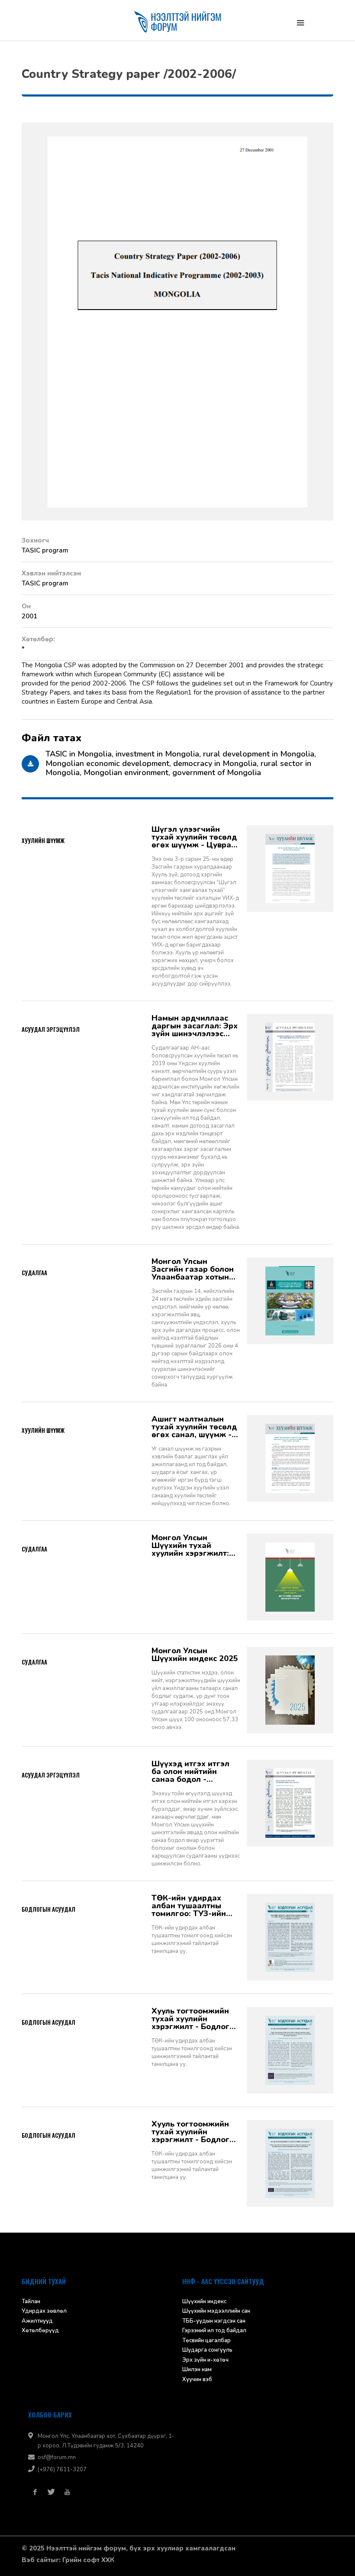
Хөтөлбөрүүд (40, 2333)
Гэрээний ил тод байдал (214, 2333)
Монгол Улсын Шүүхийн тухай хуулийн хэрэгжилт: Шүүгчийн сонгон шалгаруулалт (190, 1548)
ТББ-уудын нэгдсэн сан (214, 2324)
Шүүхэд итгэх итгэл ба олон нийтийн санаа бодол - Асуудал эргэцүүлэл (192, 1774)
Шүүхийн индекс (204, 2304)
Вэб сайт (36, 2563)
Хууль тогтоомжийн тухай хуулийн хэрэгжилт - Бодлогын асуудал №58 (196, 2134)
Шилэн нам (197, 2372)
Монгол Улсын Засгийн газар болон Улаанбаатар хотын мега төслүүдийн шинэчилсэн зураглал (195, 1272)
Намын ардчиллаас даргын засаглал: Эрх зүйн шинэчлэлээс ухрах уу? (195, 1028)
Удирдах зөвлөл (44, 2314)
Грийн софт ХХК (88, 2563)
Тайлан (31, 2304)
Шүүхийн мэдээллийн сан (216, 2314)
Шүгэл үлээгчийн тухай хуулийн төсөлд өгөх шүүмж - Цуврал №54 (194, 840)
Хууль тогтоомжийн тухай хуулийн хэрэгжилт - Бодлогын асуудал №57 (196, 2021)
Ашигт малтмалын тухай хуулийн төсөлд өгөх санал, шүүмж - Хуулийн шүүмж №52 (194, 1429)
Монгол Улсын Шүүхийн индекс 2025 (195, 1657)
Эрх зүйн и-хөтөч (205, 2363)
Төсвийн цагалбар (207, 2343)
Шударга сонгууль (207, 2353)
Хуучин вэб (197, 2382)
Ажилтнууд (37, 2324)
